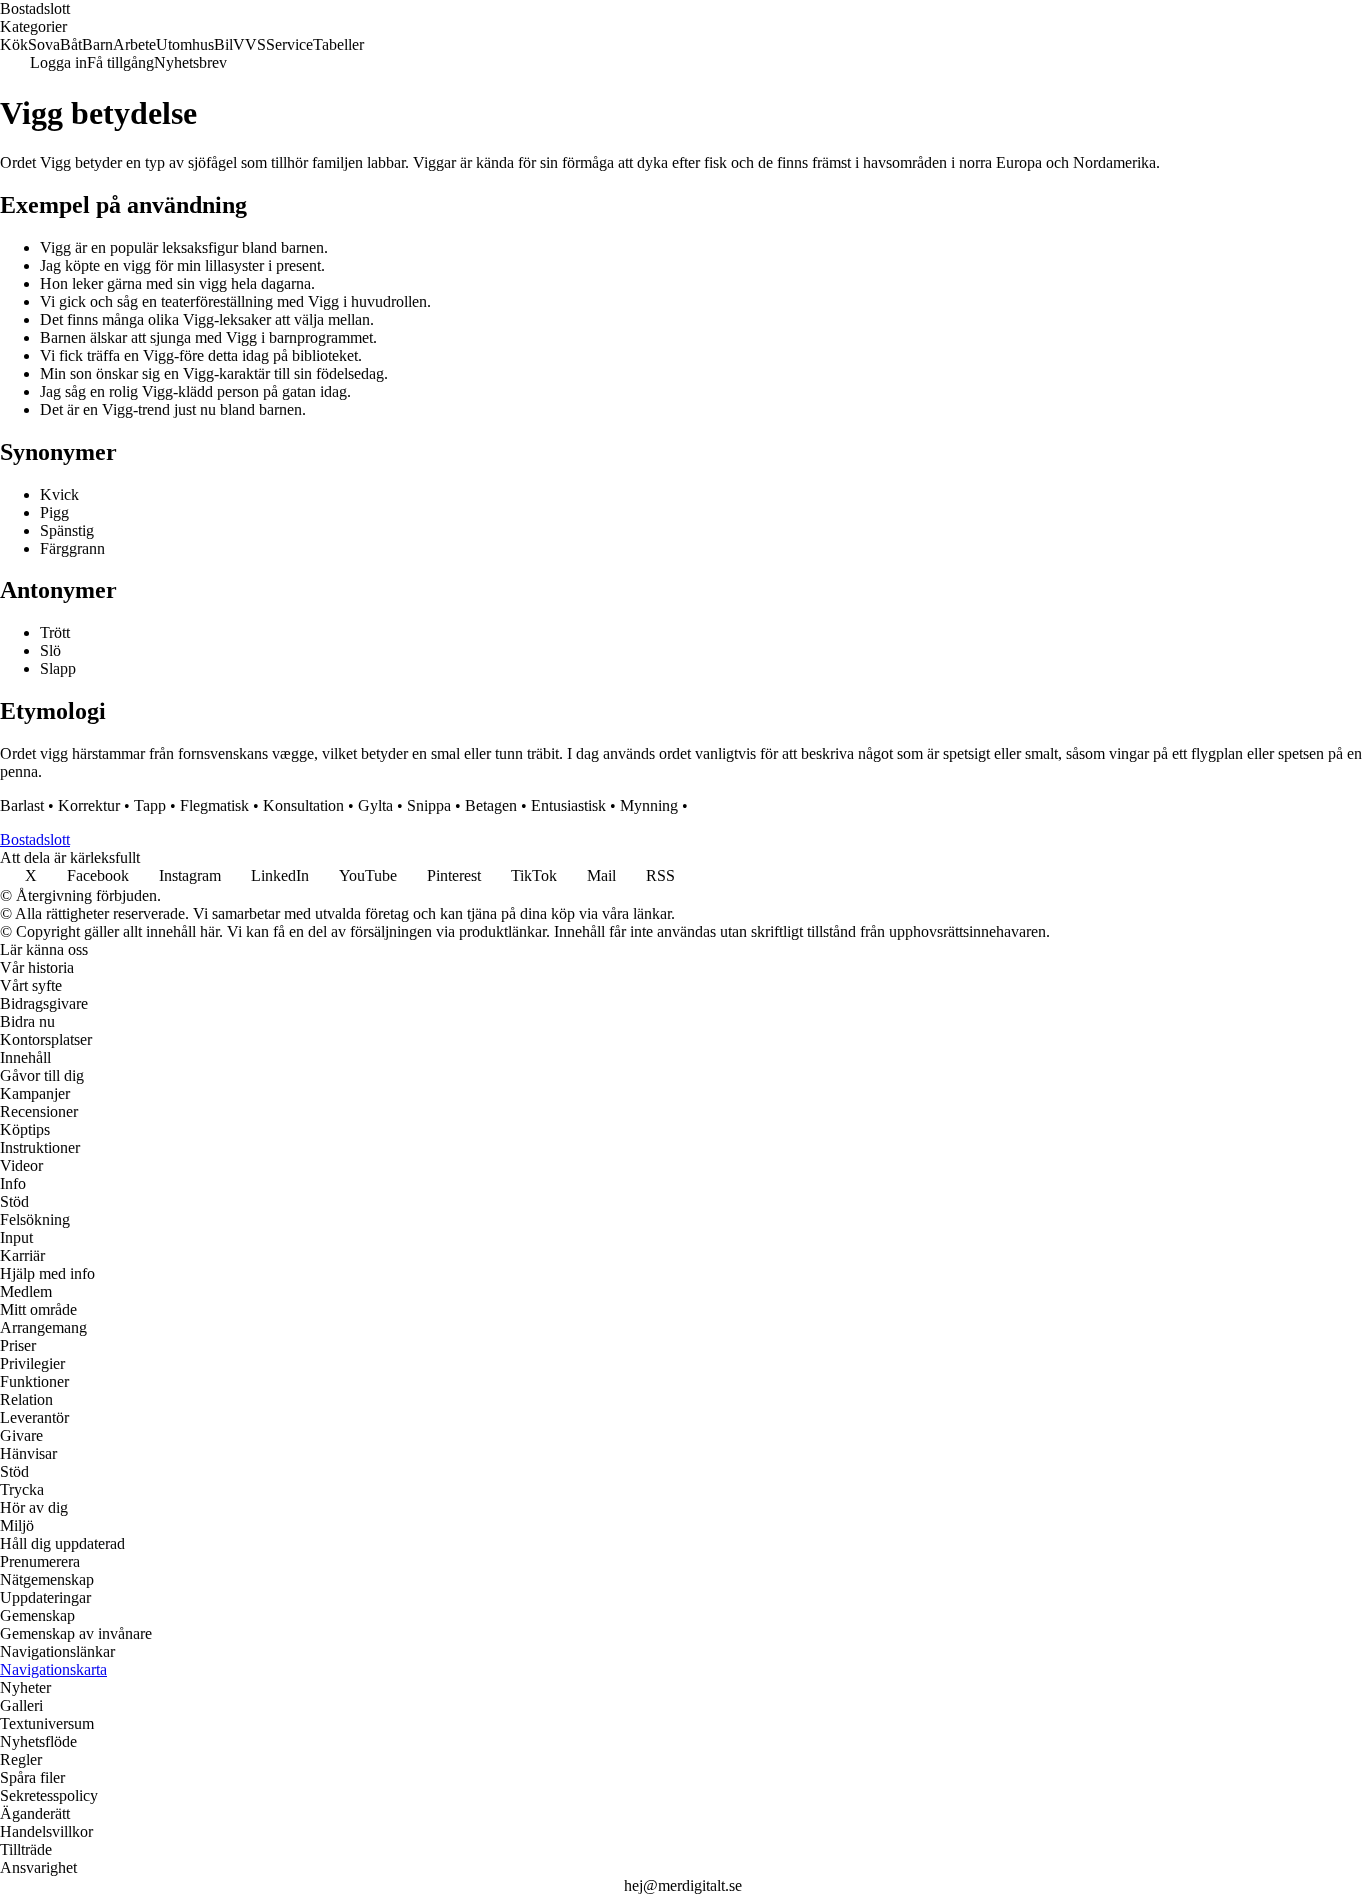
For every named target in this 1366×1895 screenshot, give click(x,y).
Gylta (375, 805)
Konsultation (303, 805)
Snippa (429, 805)
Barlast (22, 805)
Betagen (491, 805)
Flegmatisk (214, 805)
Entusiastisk (568, 805)
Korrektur (89, 805)
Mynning (649, 805)
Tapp (150, 805)
